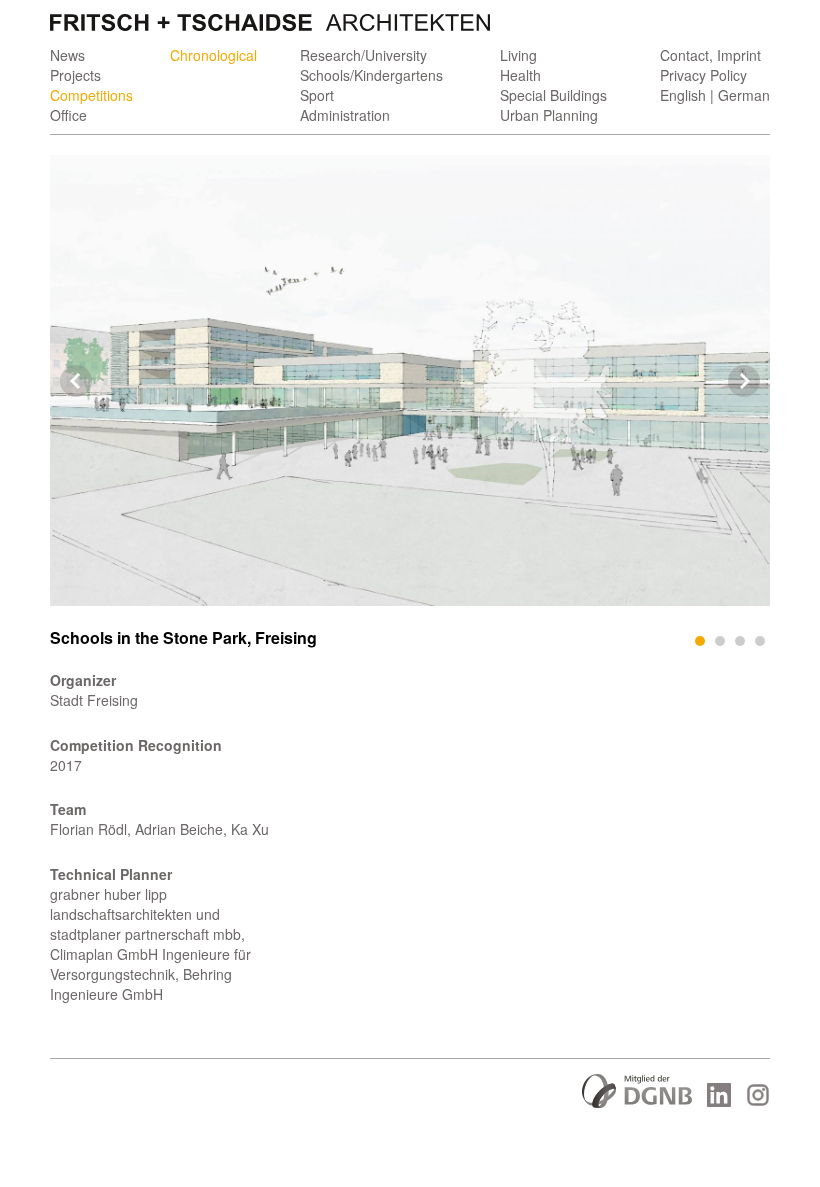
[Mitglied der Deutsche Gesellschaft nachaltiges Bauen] (637, 1102)
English (683, 95)
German (744, 95)
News (67, 55)
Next (744, 381)
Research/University (363, 55)
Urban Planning (549, 115)
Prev (76, 381)
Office (68, 115)
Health (520, 75)
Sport (317, 95)
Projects (75, 75)
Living (518, 55)
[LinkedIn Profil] (719, 1101)
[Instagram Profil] (758, 1101)
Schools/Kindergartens (371, 75)
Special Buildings (553, 95)
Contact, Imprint (710, 55)
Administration (345, 115)
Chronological (213, 55)
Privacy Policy (703, 75)
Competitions (91, 95)
